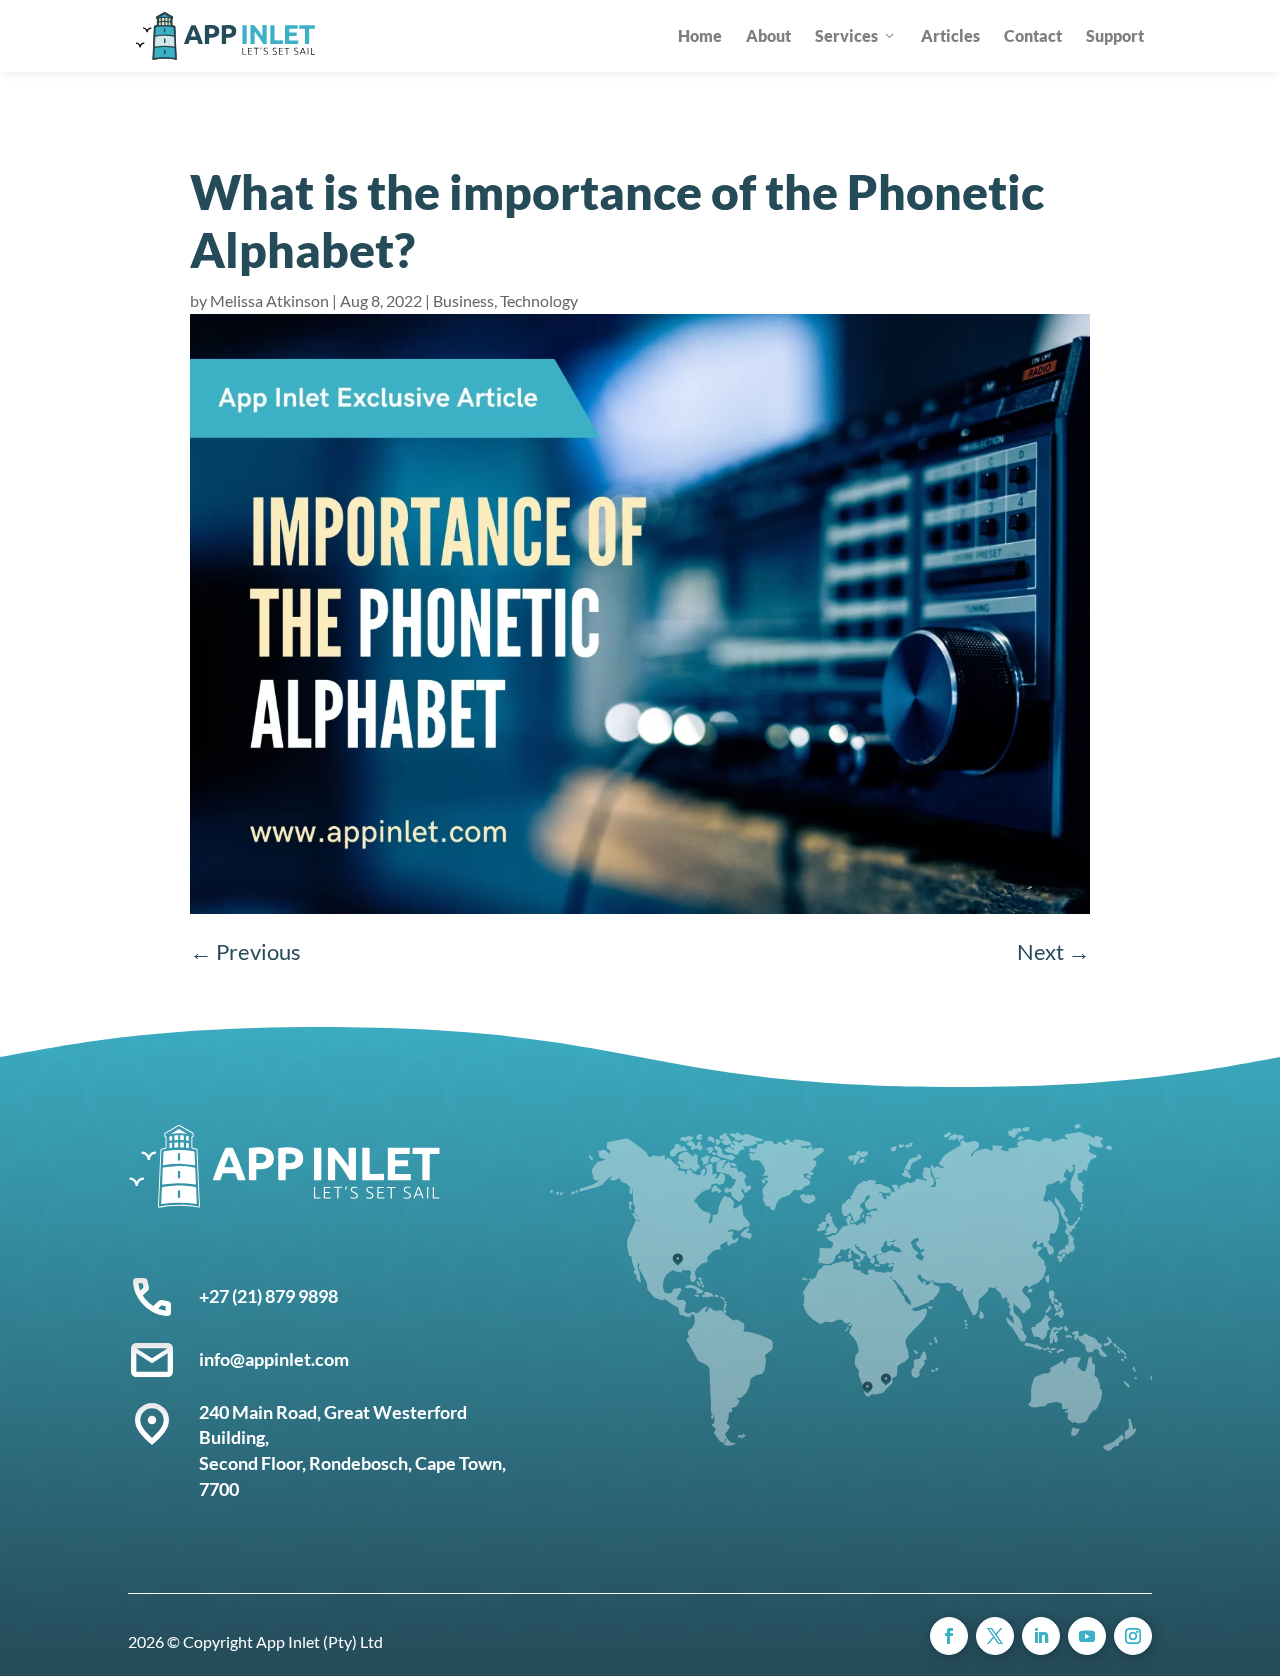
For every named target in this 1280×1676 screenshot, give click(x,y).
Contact (1033, 35)
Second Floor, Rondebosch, (307, 1463)
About (768, 35)
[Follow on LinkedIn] (1041, 1636)
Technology (539, 300)
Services (846, 35)
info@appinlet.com (274, 1359)
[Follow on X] (995, 1636)
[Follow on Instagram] (1133, 1636)
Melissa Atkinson (269, 300)
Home (700, 35)
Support (1115, 35)
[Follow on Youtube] (1087, 1636)
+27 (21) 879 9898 (268, 1296)
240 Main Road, (261, 1412)
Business (463, 300)
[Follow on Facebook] (949, 1636)
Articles (950, 35)
